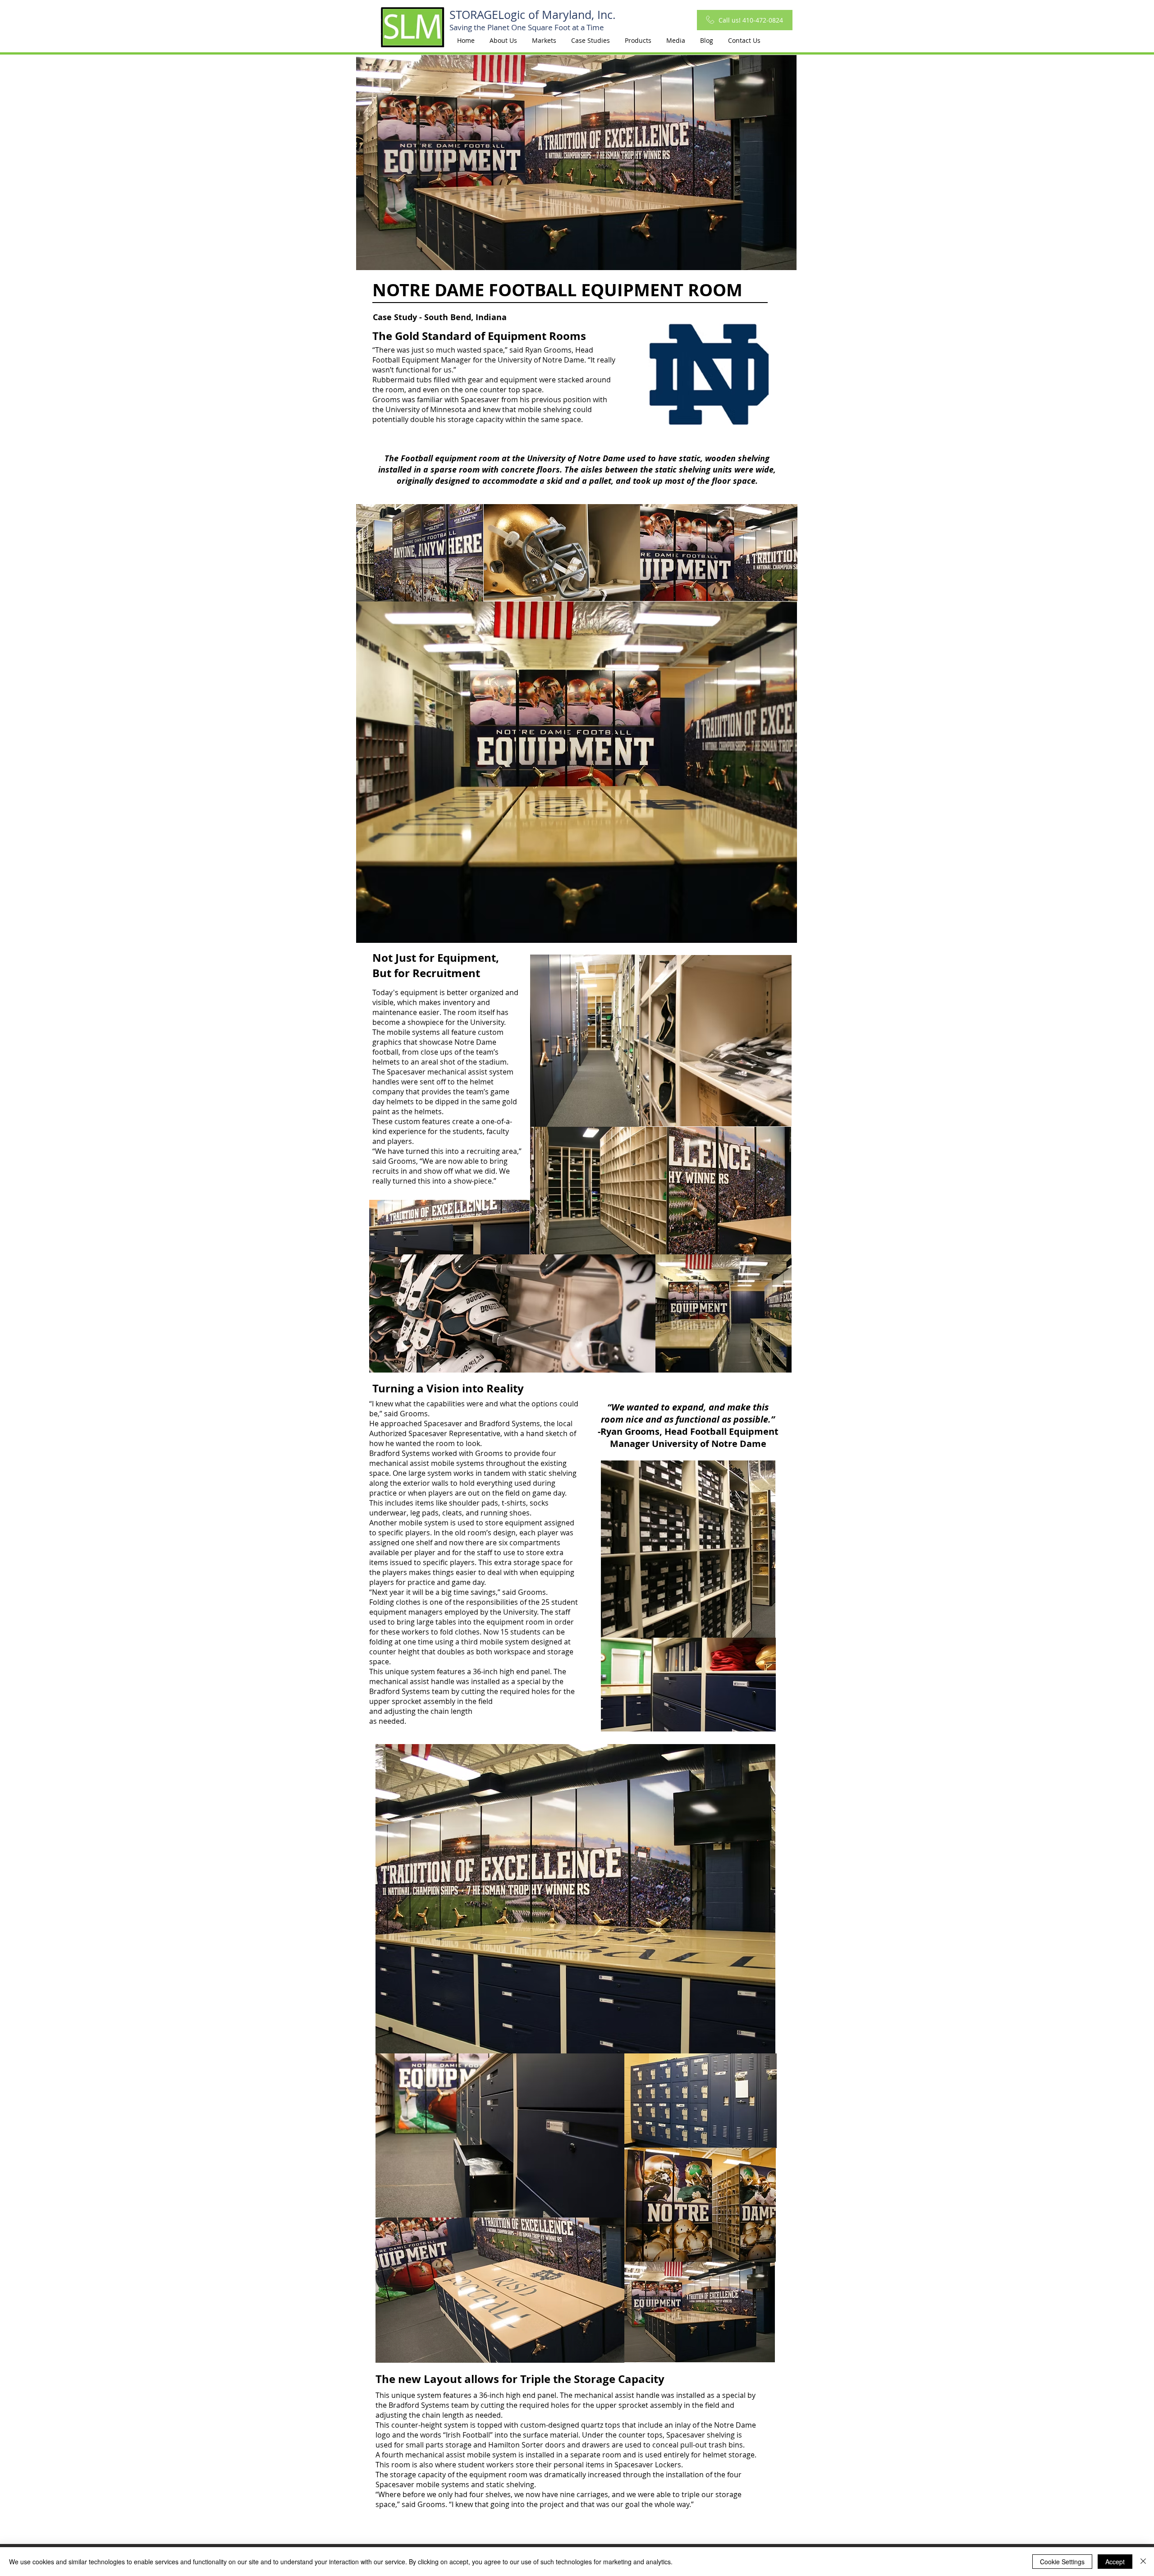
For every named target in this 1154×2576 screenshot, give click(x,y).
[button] (544, 41)
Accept (1115, 2562)
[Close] (1143, 2562)
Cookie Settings (1062, 2562)
